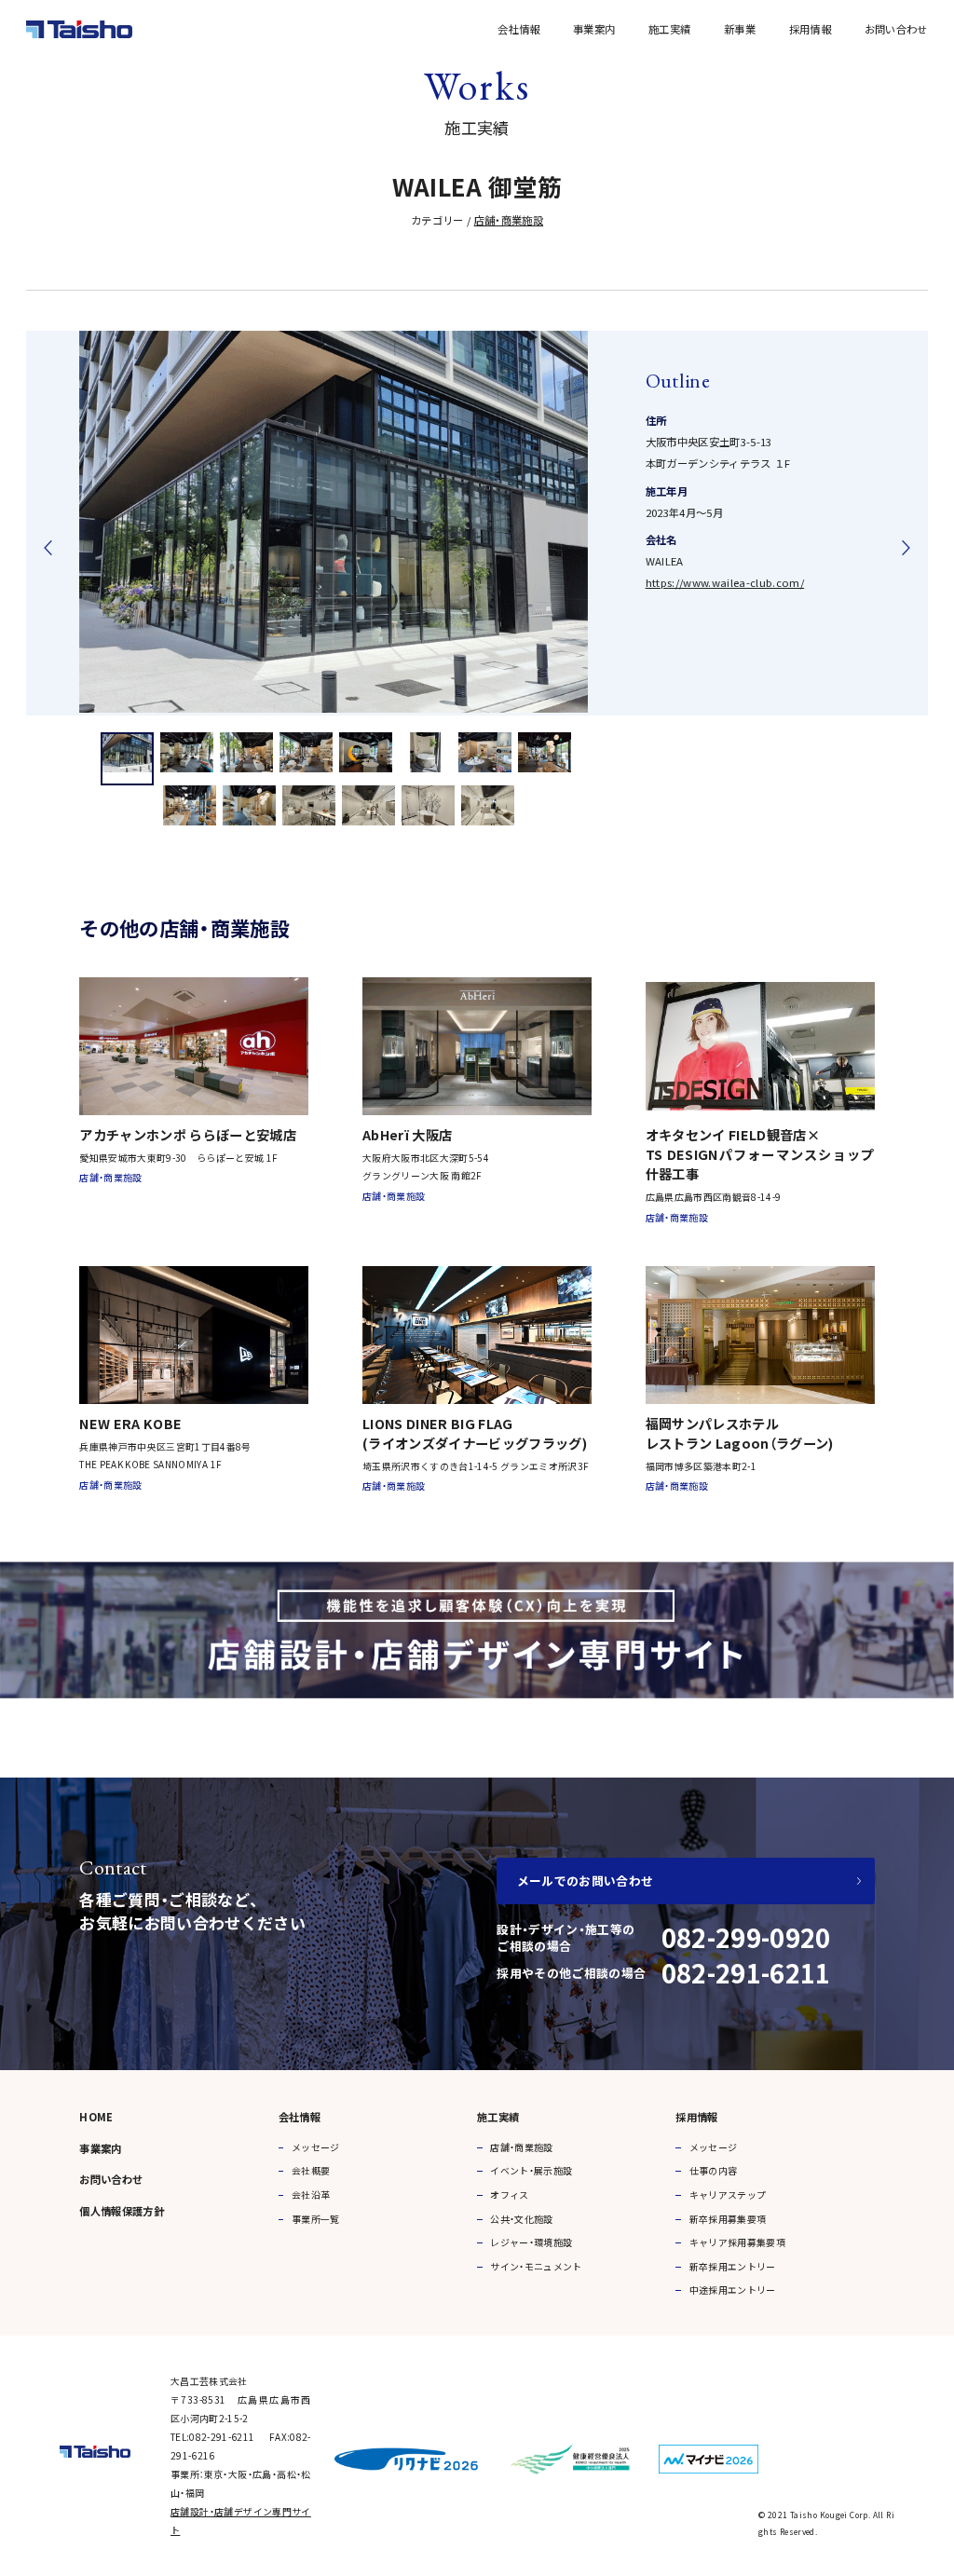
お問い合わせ (896, 29)
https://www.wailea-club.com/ (725, 582)
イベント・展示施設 (531, 2170)
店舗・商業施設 (509, 220)
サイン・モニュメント (536, 2266)
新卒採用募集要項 (728, 2219)
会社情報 (518, 29)
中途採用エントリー (733, 2290)
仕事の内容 (714, 2170)
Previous (48, 548)
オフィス (509, 2194)
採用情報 (810, 29)
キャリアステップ (728, 2194)
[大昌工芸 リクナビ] (406, 2454)
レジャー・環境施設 (531, 2242)
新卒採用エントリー (733, 2266)
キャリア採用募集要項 (737, 2242)
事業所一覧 (316, 2219)
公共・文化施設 (521, 2219)
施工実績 (669, 29)
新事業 (740, 29)
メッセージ (316, 2147)
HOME (96, 2117)
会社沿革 (311, 2194)
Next (906, 548)
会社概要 (311, 2170)
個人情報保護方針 (122, 2211)
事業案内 (594, 29)
